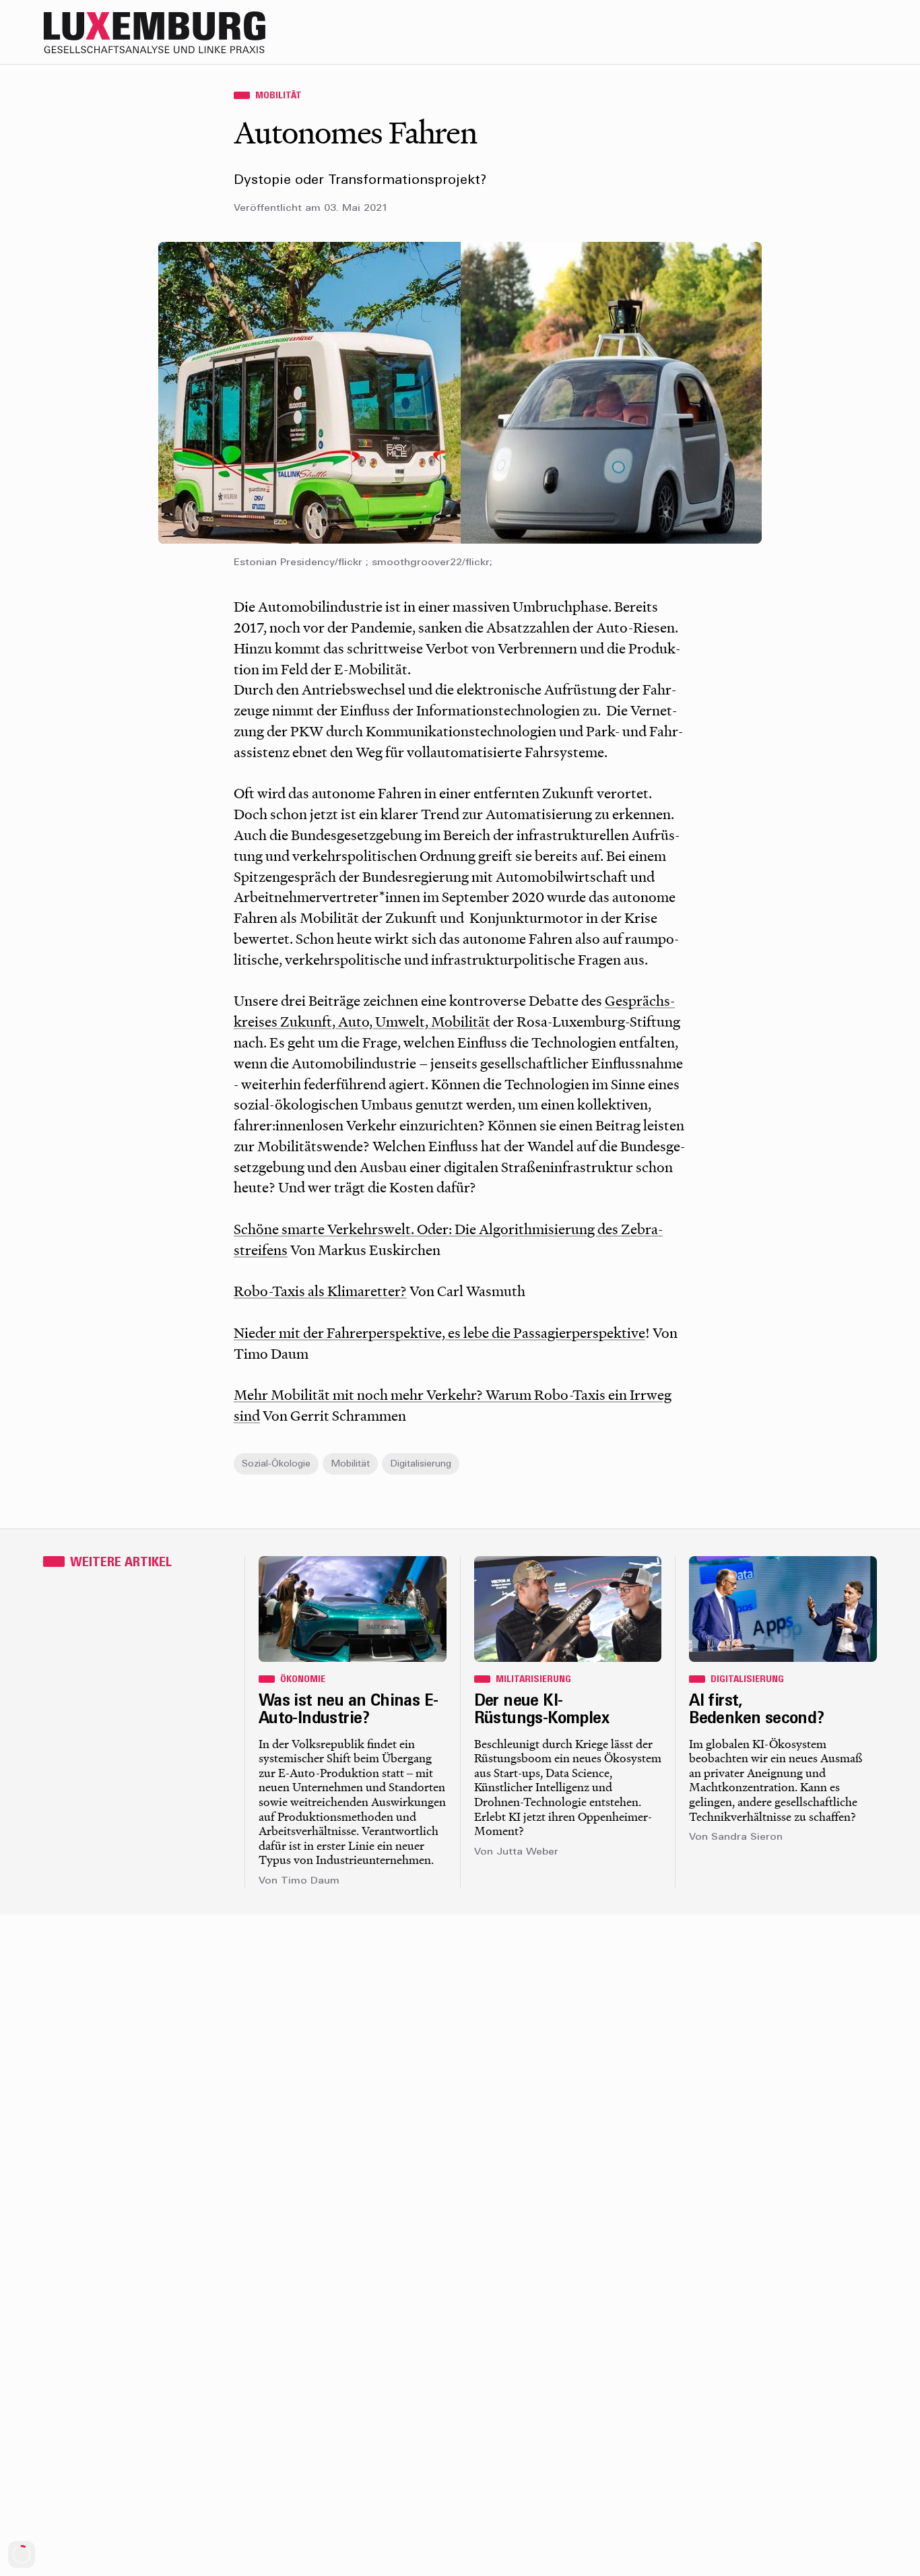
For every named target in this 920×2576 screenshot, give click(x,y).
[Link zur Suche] (757, 32)
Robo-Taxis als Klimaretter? (320, 1291)
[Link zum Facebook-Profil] (811, 32)
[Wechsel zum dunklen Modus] (838, 32)
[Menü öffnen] (865, 32)
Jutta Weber (527, 1852)
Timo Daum (310, 1881)
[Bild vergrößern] (460, 393)
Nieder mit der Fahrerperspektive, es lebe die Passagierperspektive (439, 1332)
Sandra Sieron (747, 1837)
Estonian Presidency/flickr (298, 563)
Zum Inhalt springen (877, 9)
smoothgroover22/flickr (431, 563)
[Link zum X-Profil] (784, 32)
